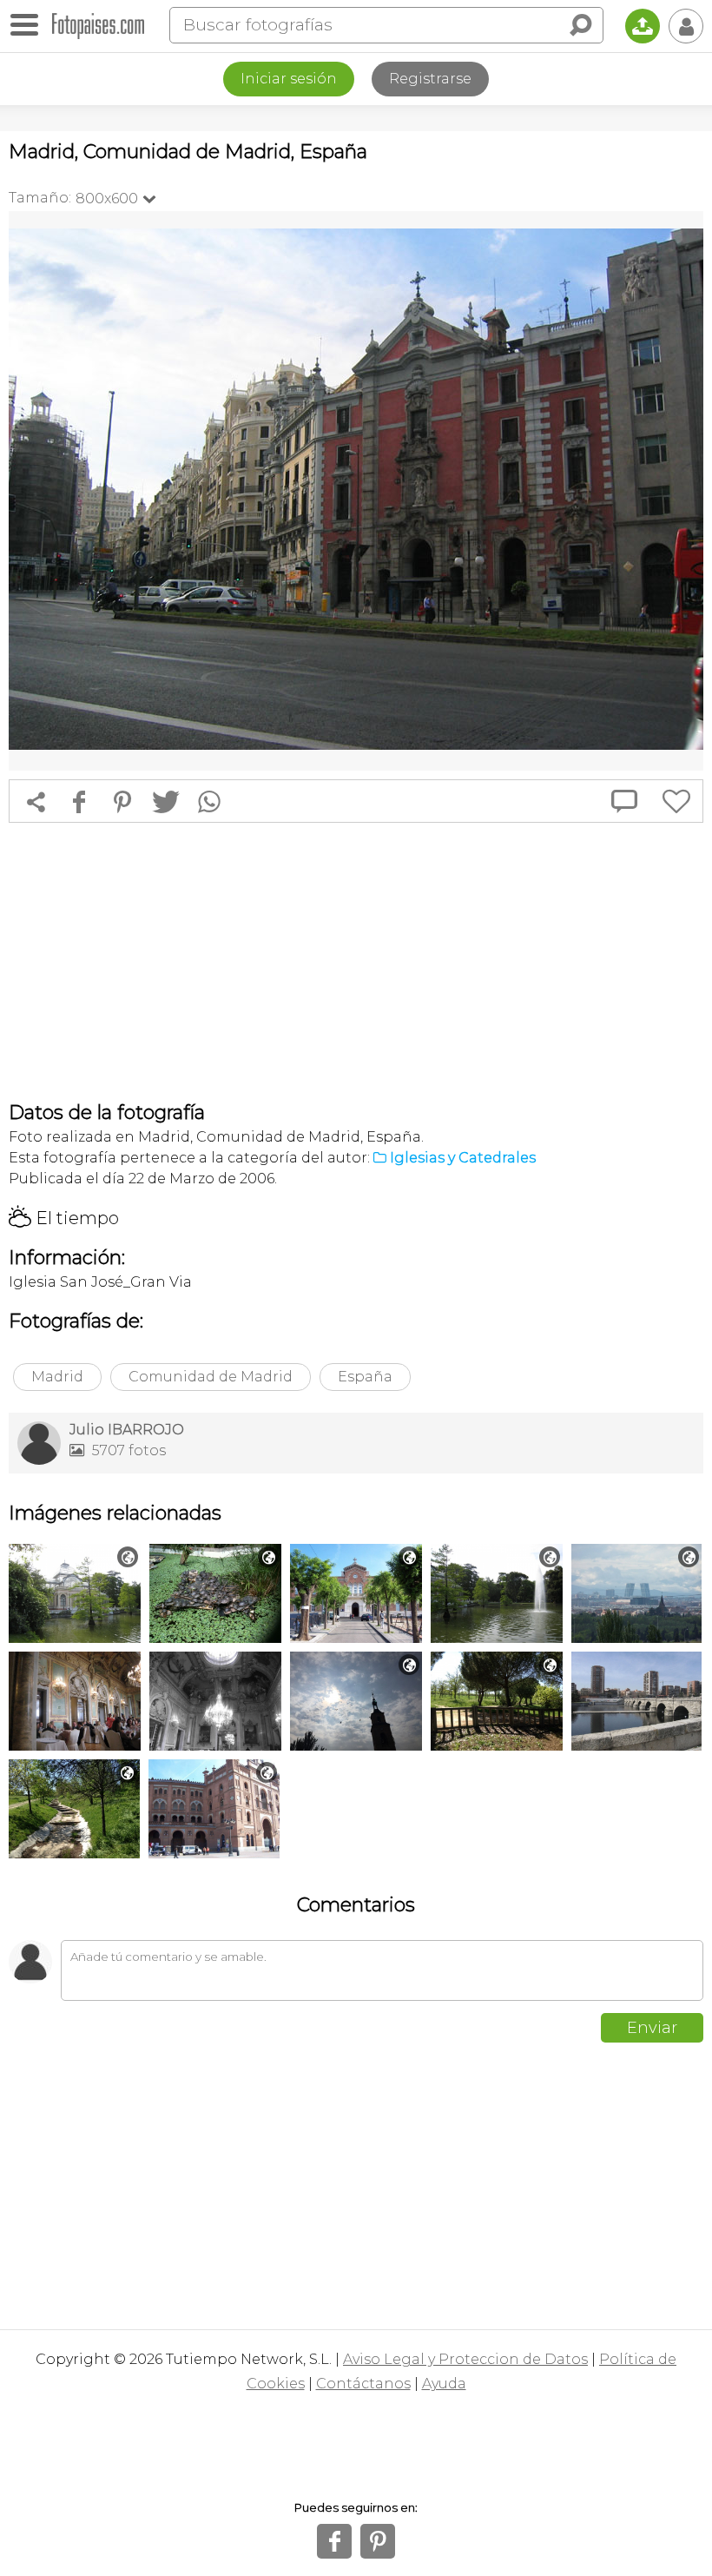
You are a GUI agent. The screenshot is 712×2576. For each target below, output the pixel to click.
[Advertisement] (356, 962)
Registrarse (430, 79)
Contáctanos (363, 2384)
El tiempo (64, 1218)
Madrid (57, 1377)
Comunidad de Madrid (211, 1377)
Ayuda (444, 2384)
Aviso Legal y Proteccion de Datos (465, 2359)
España (365, 1377)
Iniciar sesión (289, 79)
